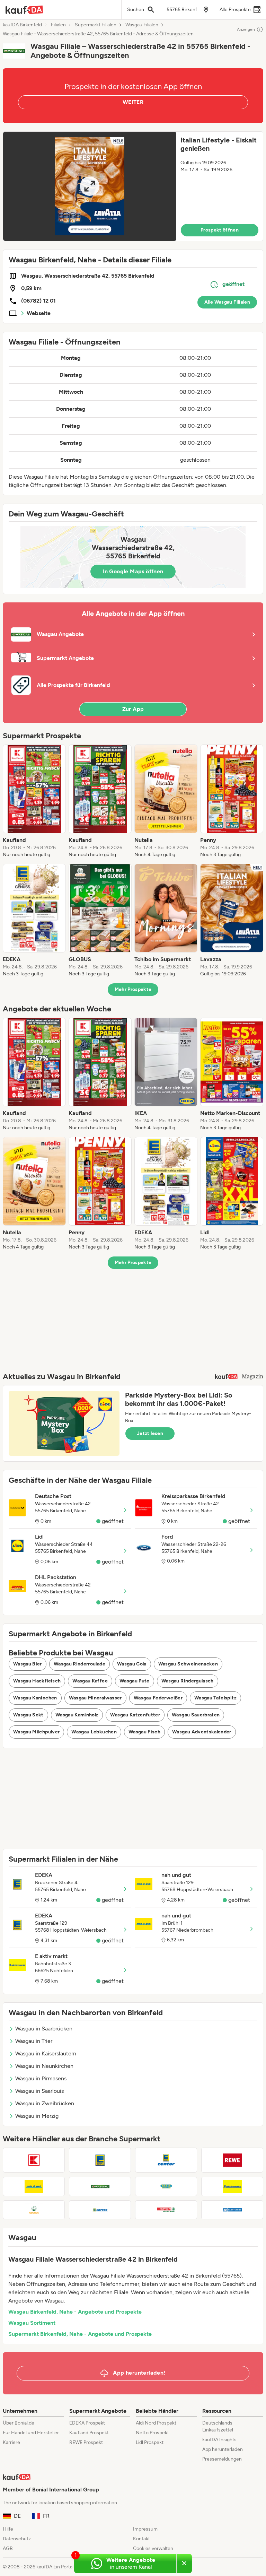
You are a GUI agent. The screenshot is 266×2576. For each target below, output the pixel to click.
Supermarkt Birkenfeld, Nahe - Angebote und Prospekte (80, 2334)
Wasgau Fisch (144, 1732)
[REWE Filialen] (232, 2160)
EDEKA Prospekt (87, 2423)
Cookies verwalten (153, 2548)
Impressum (145, 2529)
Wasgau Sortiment (32, 2323)
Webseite (39, 313)
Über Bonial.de (19, 2423)
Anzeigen (246, 29)
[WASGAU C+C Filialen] (232, 2210)
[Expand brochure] (90, 186)
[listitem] (34, 801)
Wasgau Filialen (142, 25)
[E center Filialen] (166, 2160)
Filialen (58, 25)
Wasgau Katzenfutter (135, 1715)
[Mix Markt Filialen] (166, 2186)
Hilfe (8, 2529)
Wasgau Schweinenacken (188, 1664)
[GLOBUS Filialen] (34, 2210)
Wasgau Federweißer (158, 1698)
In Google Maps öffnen (133, 571)
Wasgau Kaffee (90, 1681)
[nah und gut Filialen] (34, 2186)
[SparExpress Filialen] (166, 2210)
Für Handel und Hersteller (31, 2433)
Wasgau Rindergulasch (188, 1681)
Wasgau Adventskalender (202, 1732)
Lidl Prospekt (150, 2442)
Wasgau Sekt (28, 1715)
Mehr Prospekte (133, 989)
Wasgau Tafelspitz (215, 1698)
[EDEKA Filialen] (100, 2160)
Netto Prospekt (152, 2433)
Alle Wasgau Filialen (227, 302)
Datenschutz (17, 2539)
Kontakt (141, 2539)
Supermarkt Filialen (96, 25)
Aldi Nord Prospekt (156, 2423)
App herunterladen (223, 2449)
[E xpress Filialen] (100, 2210)
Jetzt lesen (150, 1433)
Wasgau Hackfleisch (37, 1681)
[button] (133, 186)
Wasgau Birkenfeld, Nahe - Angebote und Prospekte (75, 2312)
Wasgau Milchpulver (36, 1732)
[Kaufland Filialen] (34, 2160)
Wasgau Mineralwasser (95, 1698)
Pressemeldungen (222, 2459)
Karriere (11, 2442)
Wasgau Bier (28, 1664)
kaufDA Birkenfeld (22, 25)
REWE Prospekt (86, 2442)
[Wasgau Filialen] (100, 2186)
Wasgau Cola (132, 1664)
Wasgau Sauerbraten (196, 1715)
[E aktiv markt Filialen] (232, 2186)
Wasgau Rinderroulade (79, 1664)
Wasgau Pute (135, 1681)
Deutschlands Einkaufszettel (218, 2426)
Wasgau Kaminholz (77, 1715)
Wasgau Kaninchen (35, 1698)
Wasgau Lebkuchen (94, 1732)
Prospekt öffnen (220, 230)
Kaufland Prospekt (89, 2433)
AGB (8, 2548)
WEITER (133, 102)
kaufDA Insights (219, 2440)
